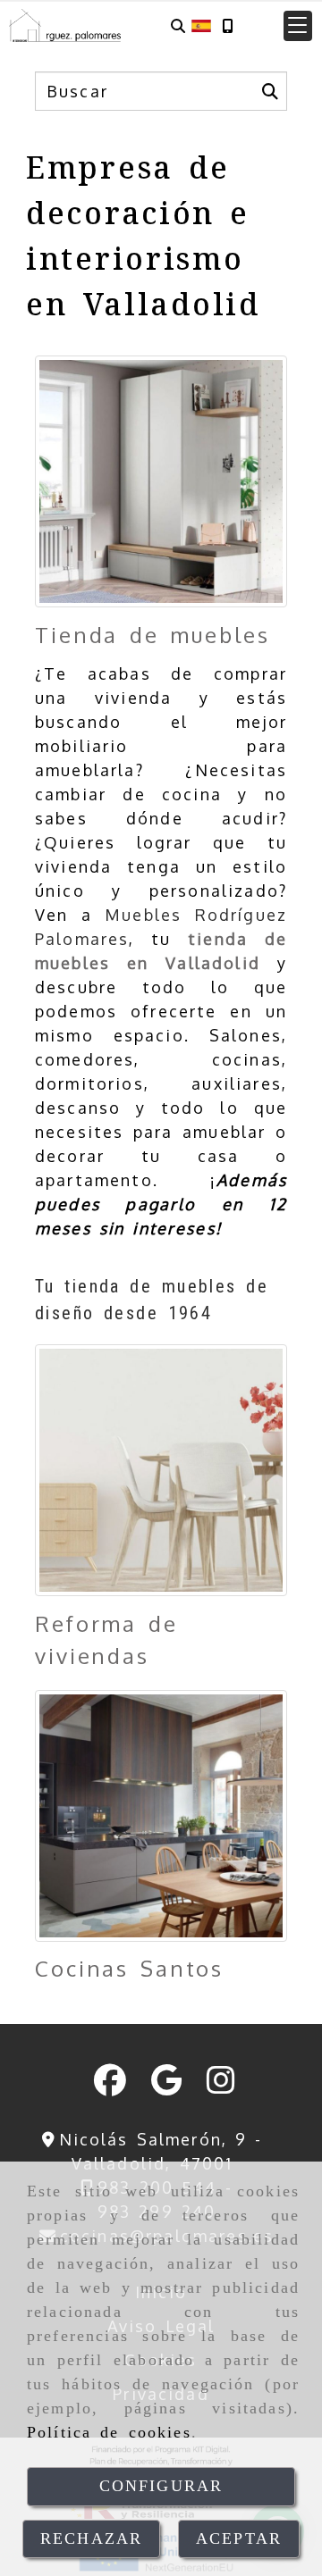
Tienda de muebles (153, 635)
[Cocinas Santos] (161, 1816)
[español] (201, 24)
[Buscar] (178, 25)
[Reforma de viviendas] (161, 1470)
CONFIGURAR (161, 2486)
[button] (298, 26)
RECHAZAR (91, 2538)
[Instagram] (221, 2086)
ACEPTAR (239, 2538)
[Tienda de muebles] (161, 481)
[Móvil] (227, 25)
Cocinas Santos (129, 1968)
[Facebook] (110, 2086)
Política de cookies (109, 2432)
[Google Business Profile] (166, 2086)
